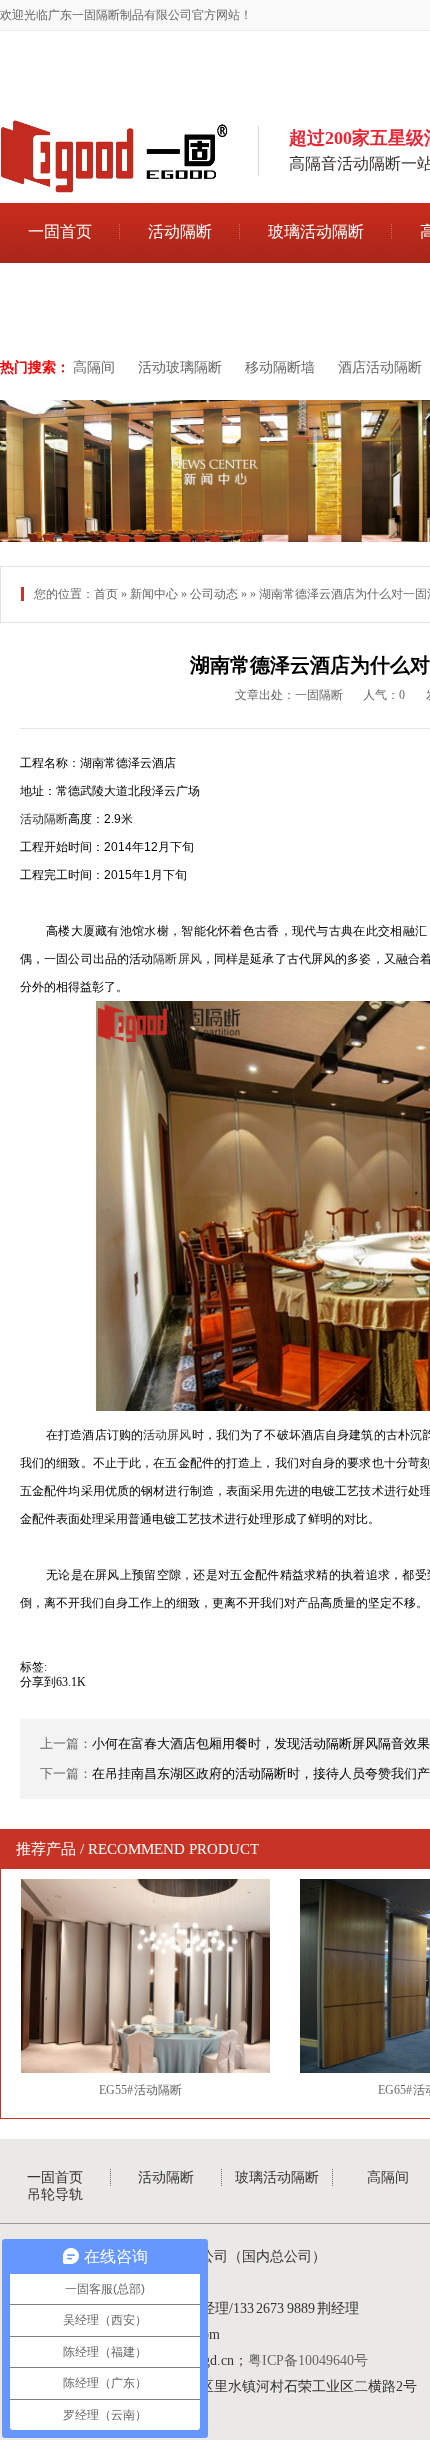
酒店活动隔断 (380, 367)
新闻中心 (154, 594)
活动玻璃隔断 (180, 367)
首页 (106, 594)
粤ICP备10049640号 (308, 2360)
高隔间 (94, 367)
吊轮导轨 (60, 293)
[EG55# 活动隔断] (140, 1976)
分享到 (38, 1682)
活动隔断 (180, 231)
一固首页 (60, 231)
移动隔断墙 (280, 367)
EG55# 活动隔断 (141, 2090)
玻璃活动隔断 (316, 231)
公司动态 (214, 594)
